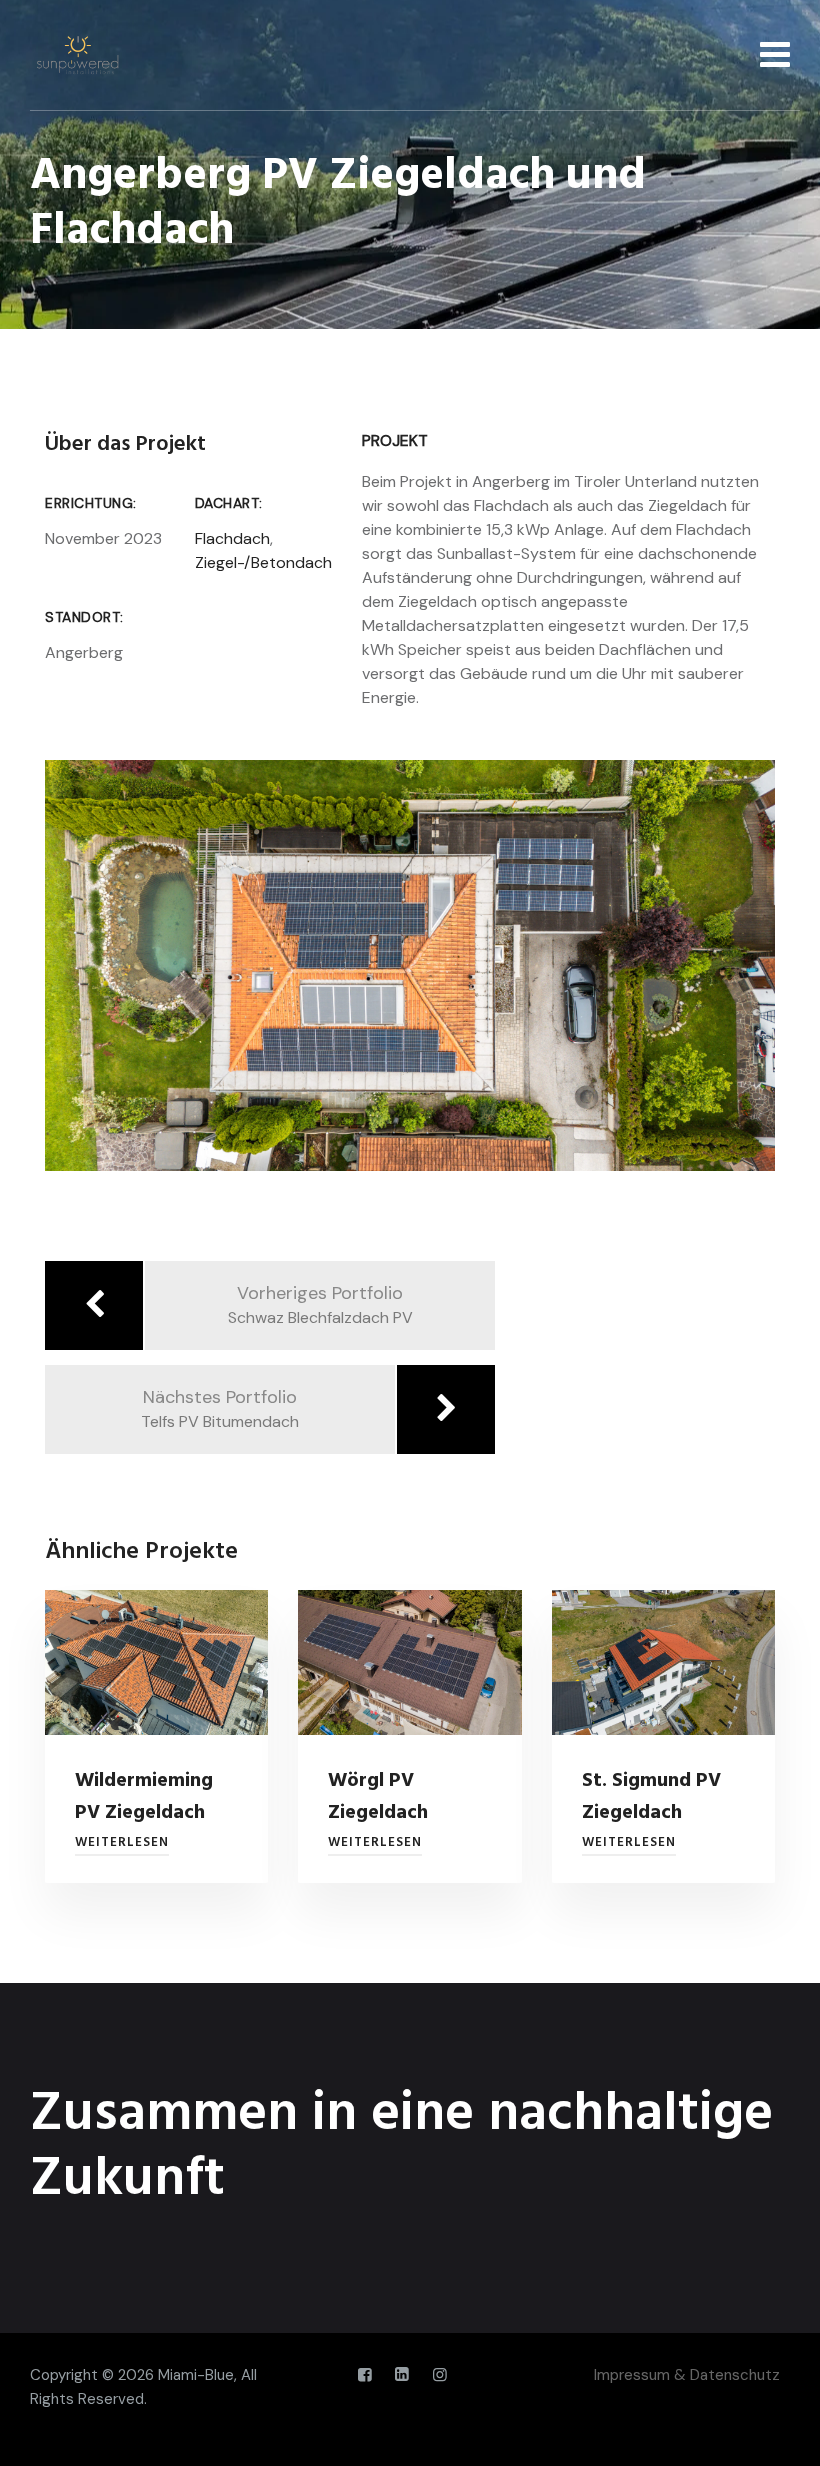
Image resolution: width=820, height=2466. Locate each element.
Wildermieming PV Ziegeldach (144, 1797)
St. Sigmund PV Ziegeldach (651, 1797)
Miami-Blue (196, 2375)
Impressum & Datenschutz (687, 2375)
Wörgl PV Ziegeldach (378, 1797)
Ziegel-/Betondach (263, 562)
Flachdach (232, 538)
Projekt (395, 440)
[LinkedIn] (402, 2375)
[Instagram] (440, 2375)
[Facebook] (365, 2375)
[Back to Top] (777, 2433)
